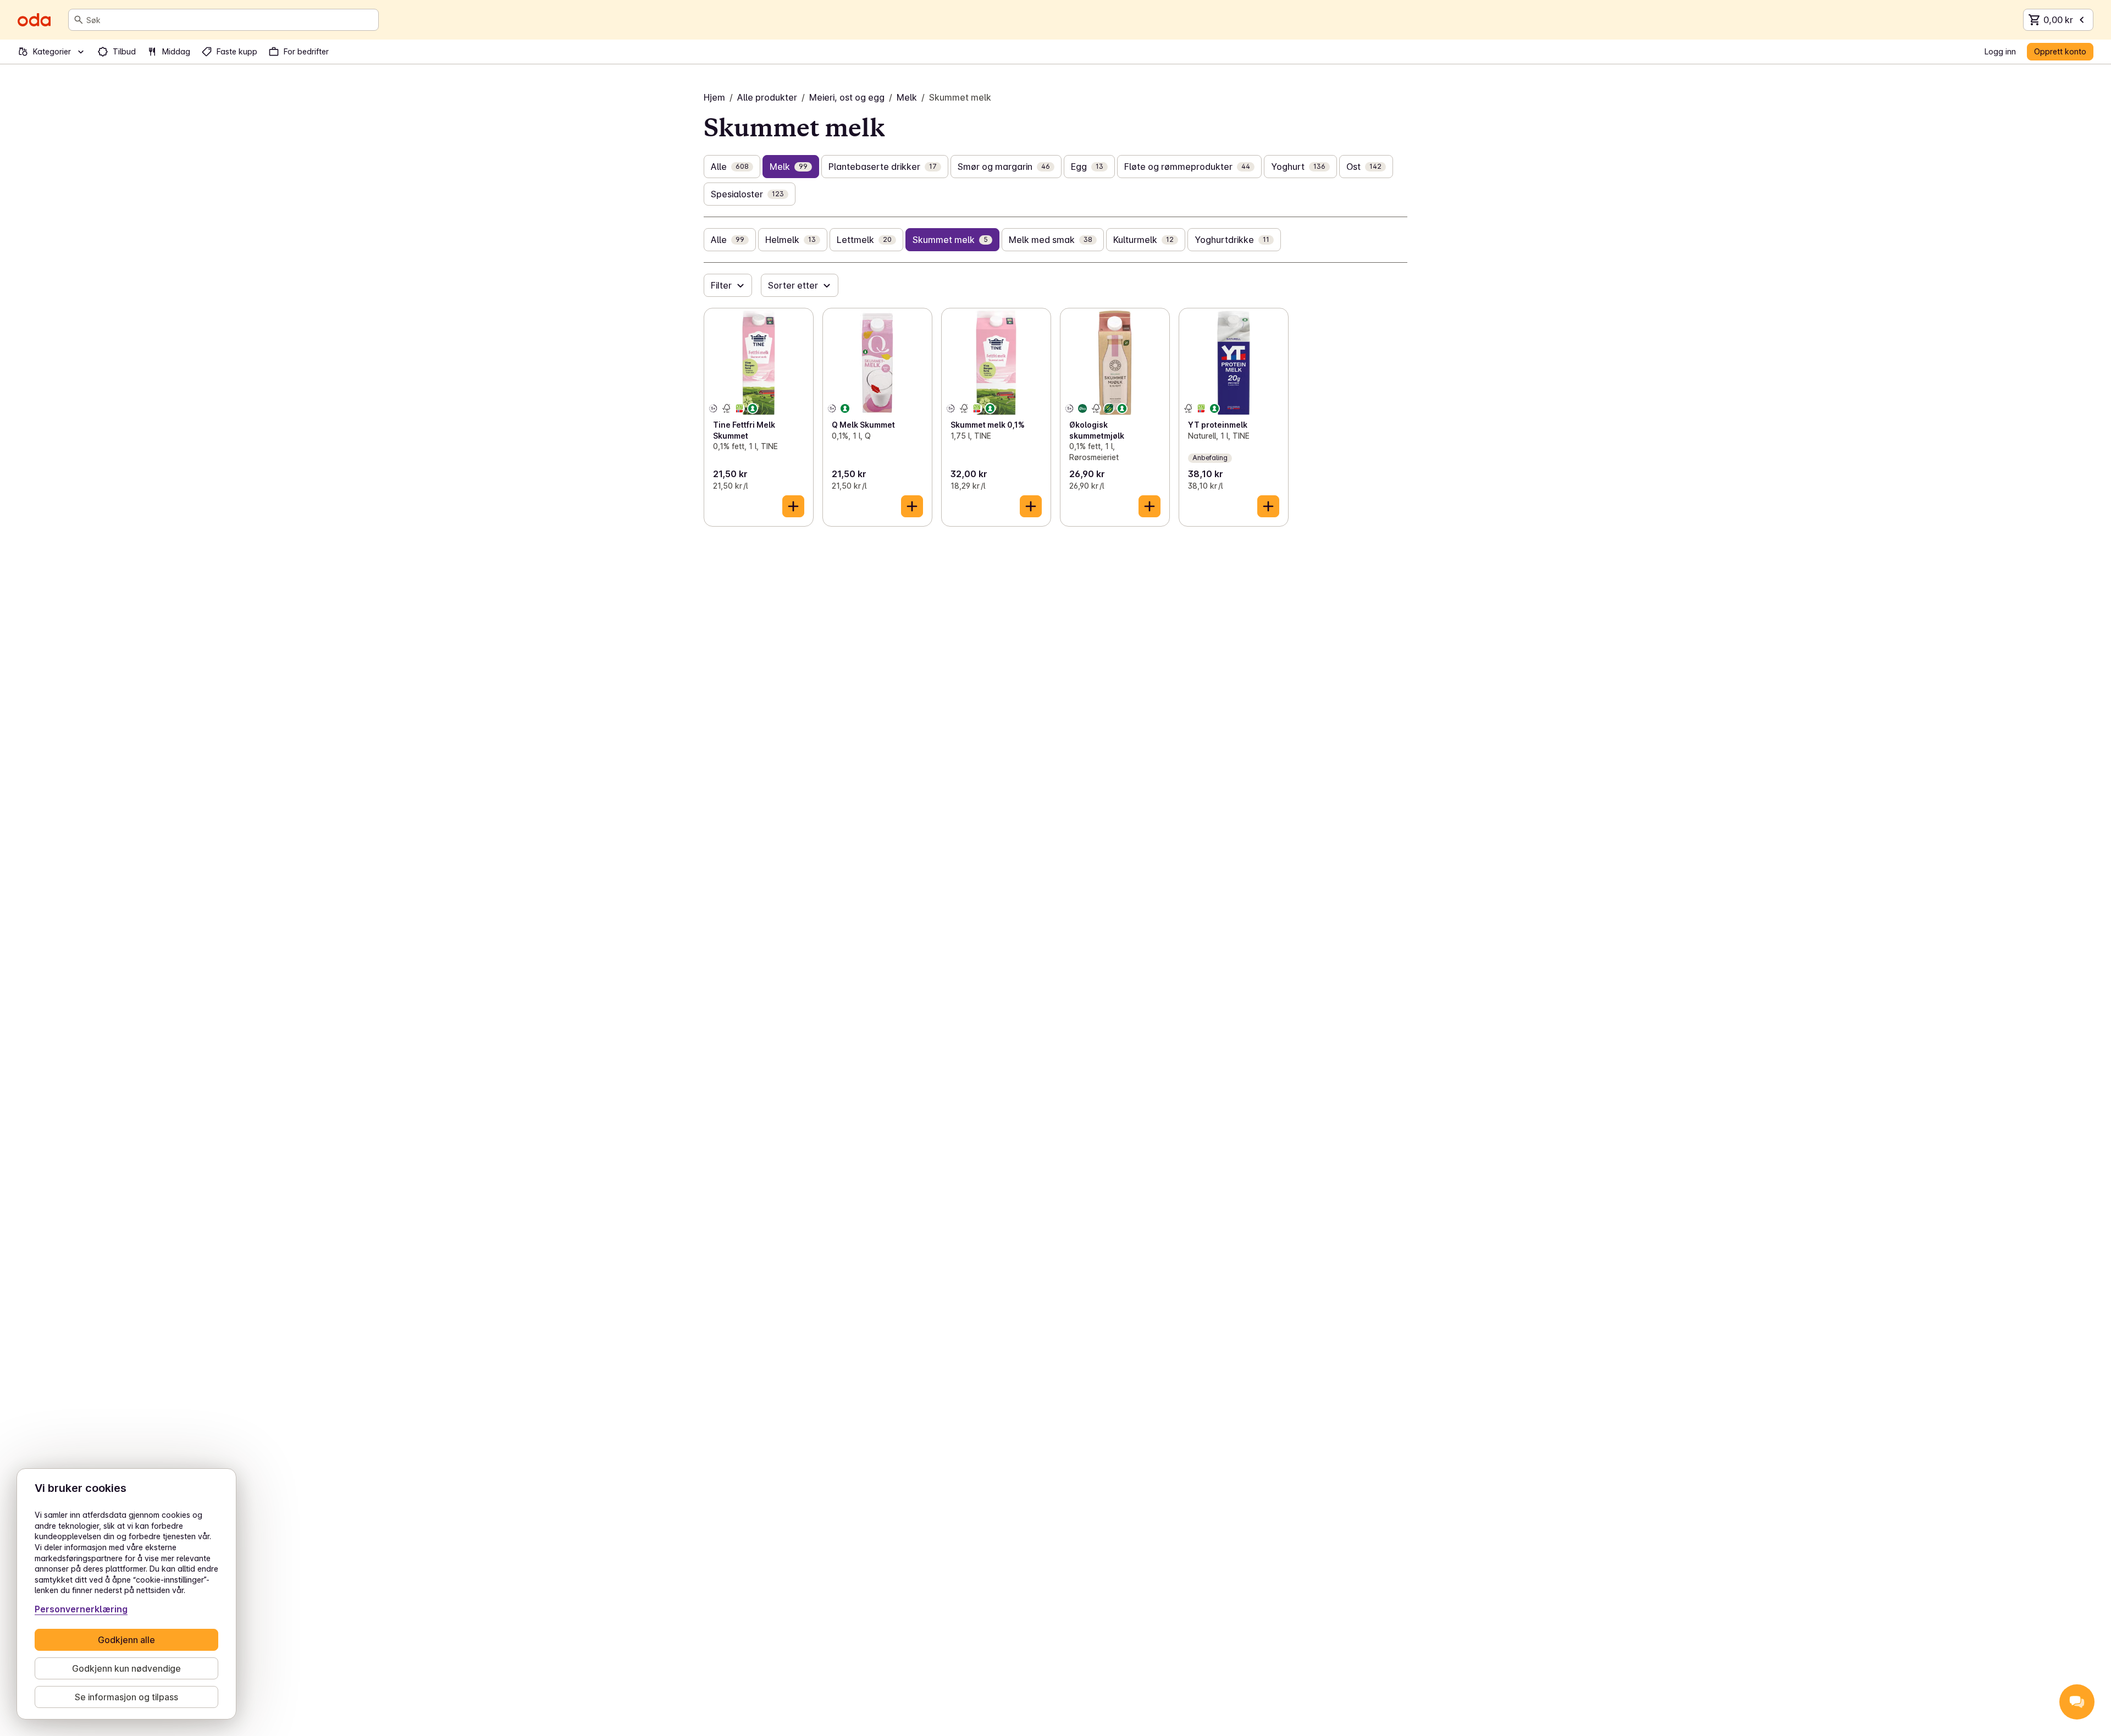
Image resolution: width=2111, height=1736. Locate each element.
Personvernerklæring (81, 1609)
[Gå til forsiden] (34, 20)
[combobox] (230, 20)
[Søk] (79, 20)
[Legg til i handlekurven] (793, 506)
